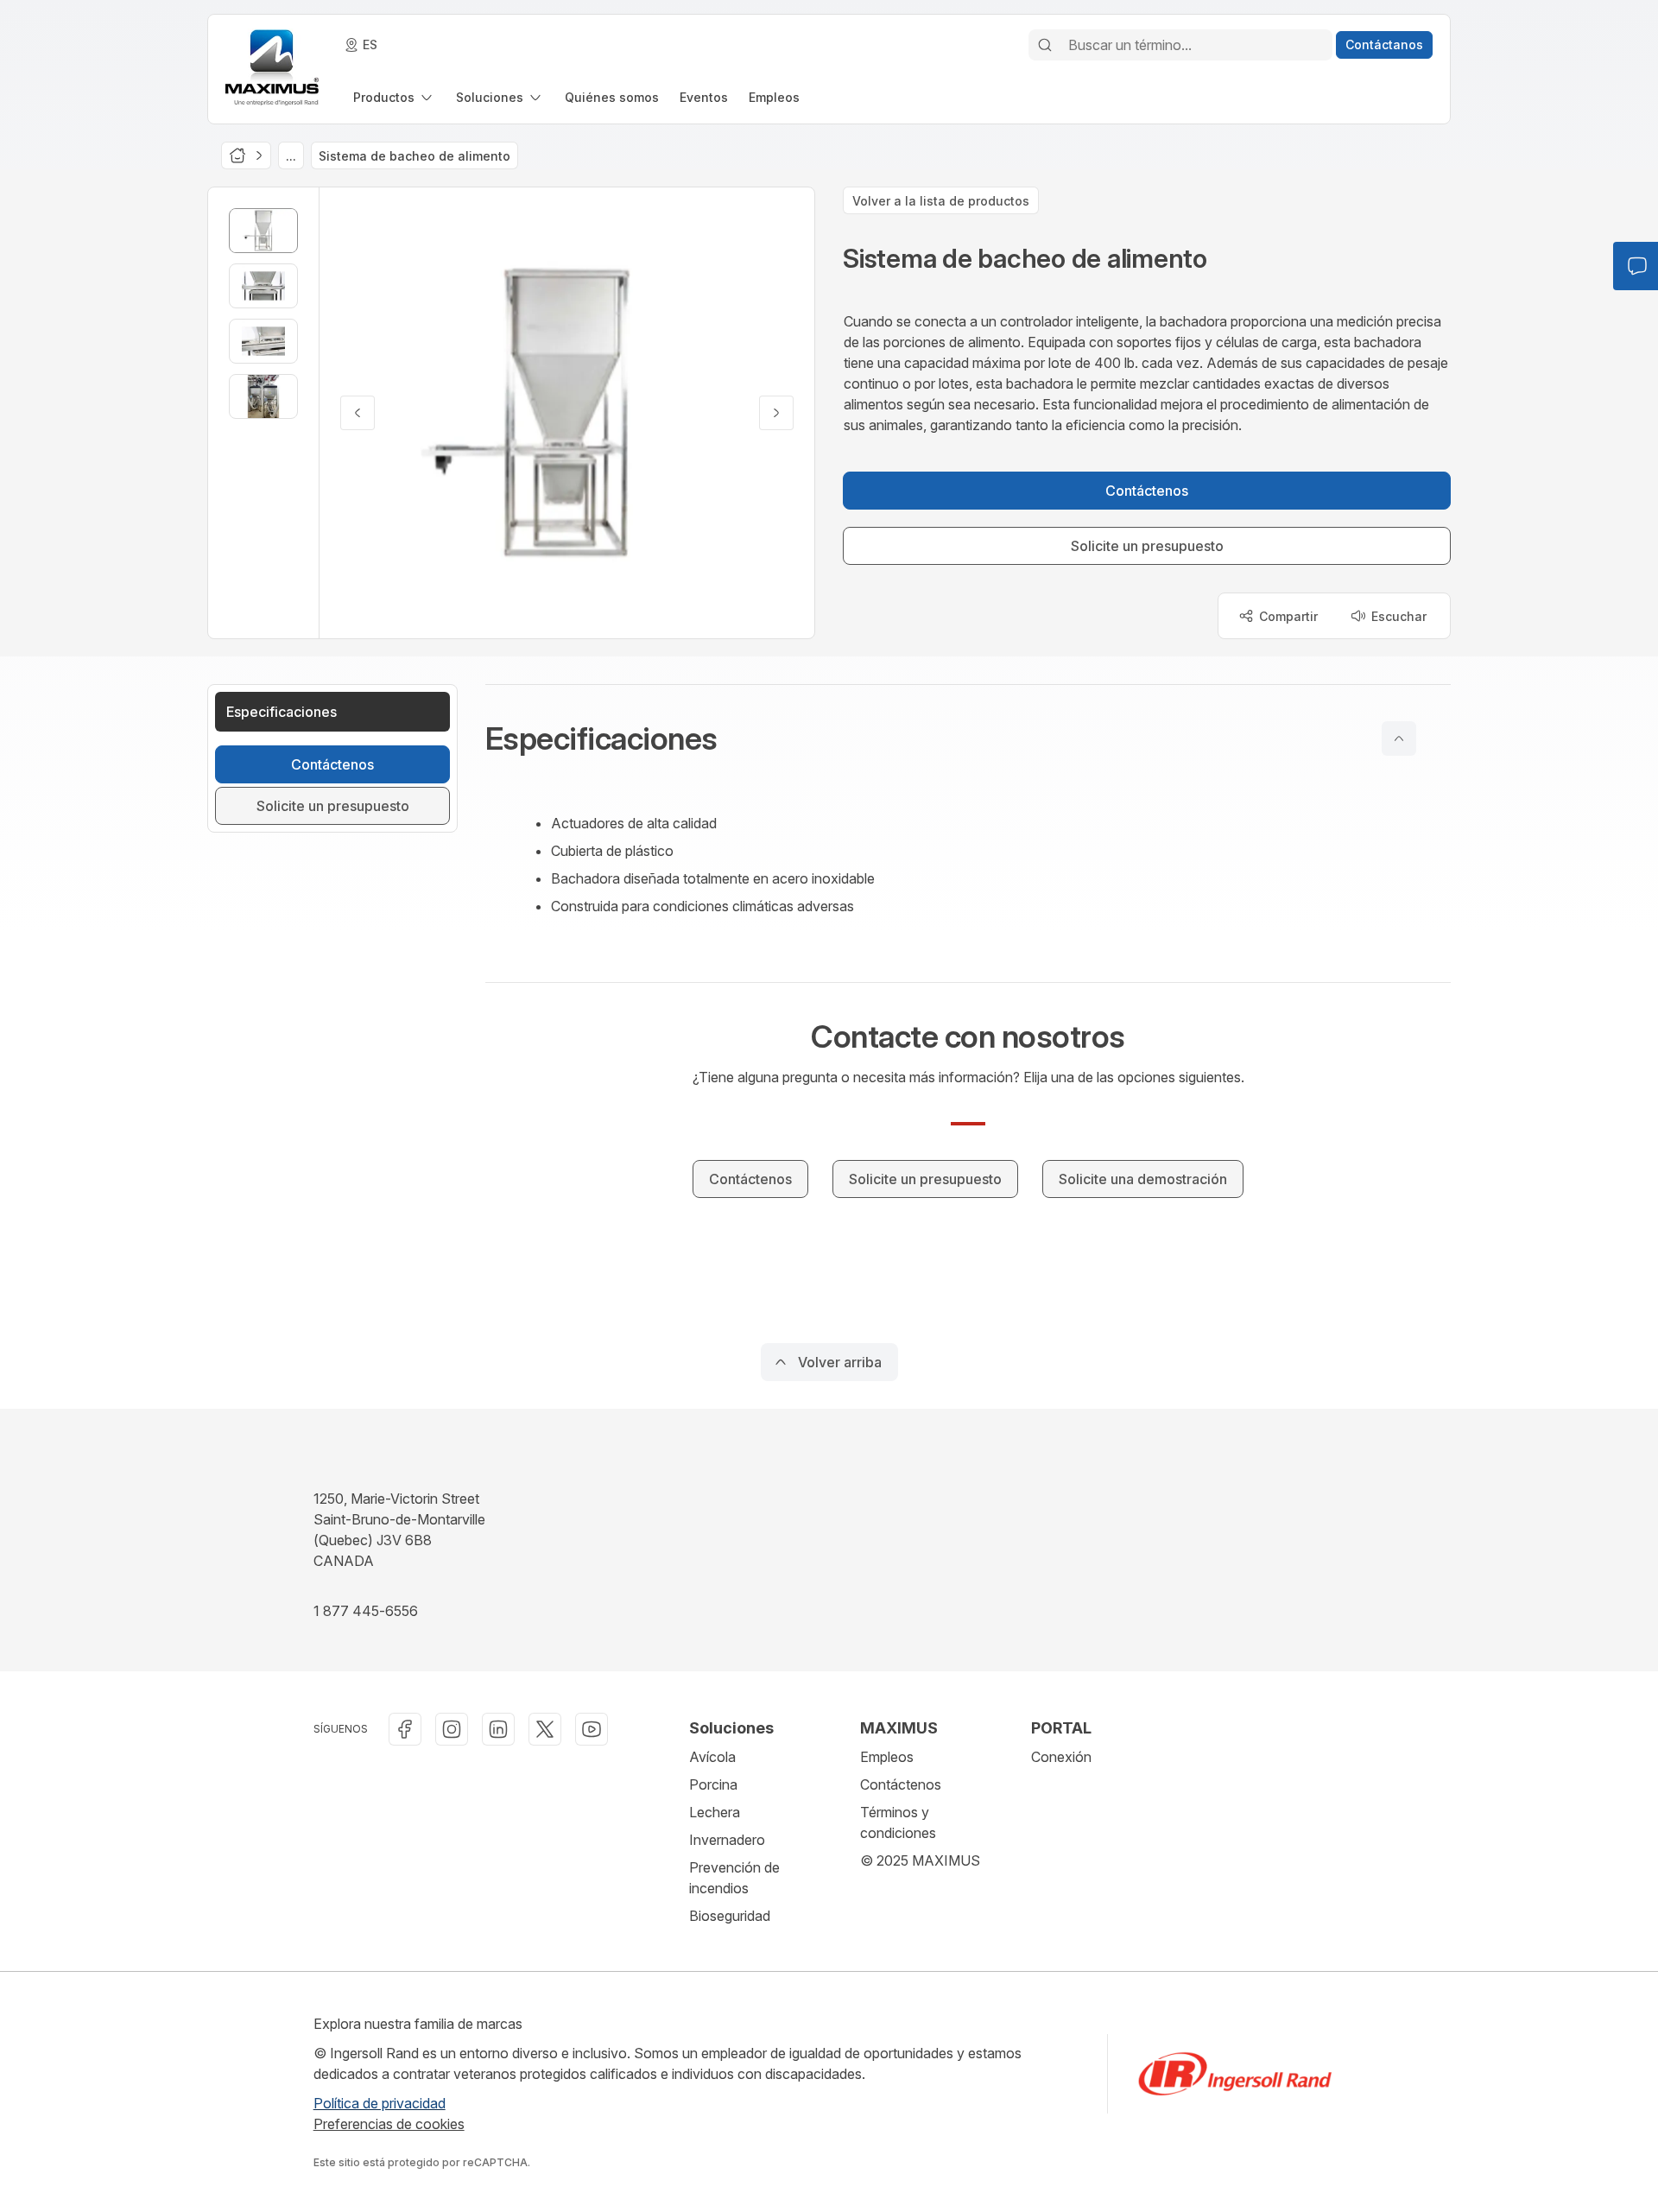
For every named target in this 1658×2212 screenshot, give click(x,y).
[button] (968, 738)
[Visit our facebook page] (405, 1729)
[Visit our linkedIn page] (498, 1729)
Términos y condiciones (898, 1822)
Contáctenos (901, 1784)
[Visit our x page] (545, 1729)
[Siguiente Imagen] (776, 413)
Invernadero (727, 1840)
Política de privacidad (380, 2103)
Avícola (712, 1757)
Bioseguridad (730, 1916)
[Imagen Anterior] (358, 413)
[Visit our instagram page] (452, 1729)
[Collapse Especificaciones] (1399, 738)
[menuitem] (394, 97)
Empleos (887, 1757)
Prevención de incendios (734, 1878)
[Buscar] (1045, 45)
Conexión (1061, 1757)
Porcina (713, 1784)
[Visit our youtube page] (592, 1729)
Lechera (715, 1812)
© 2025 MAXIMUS (920, 1860)
